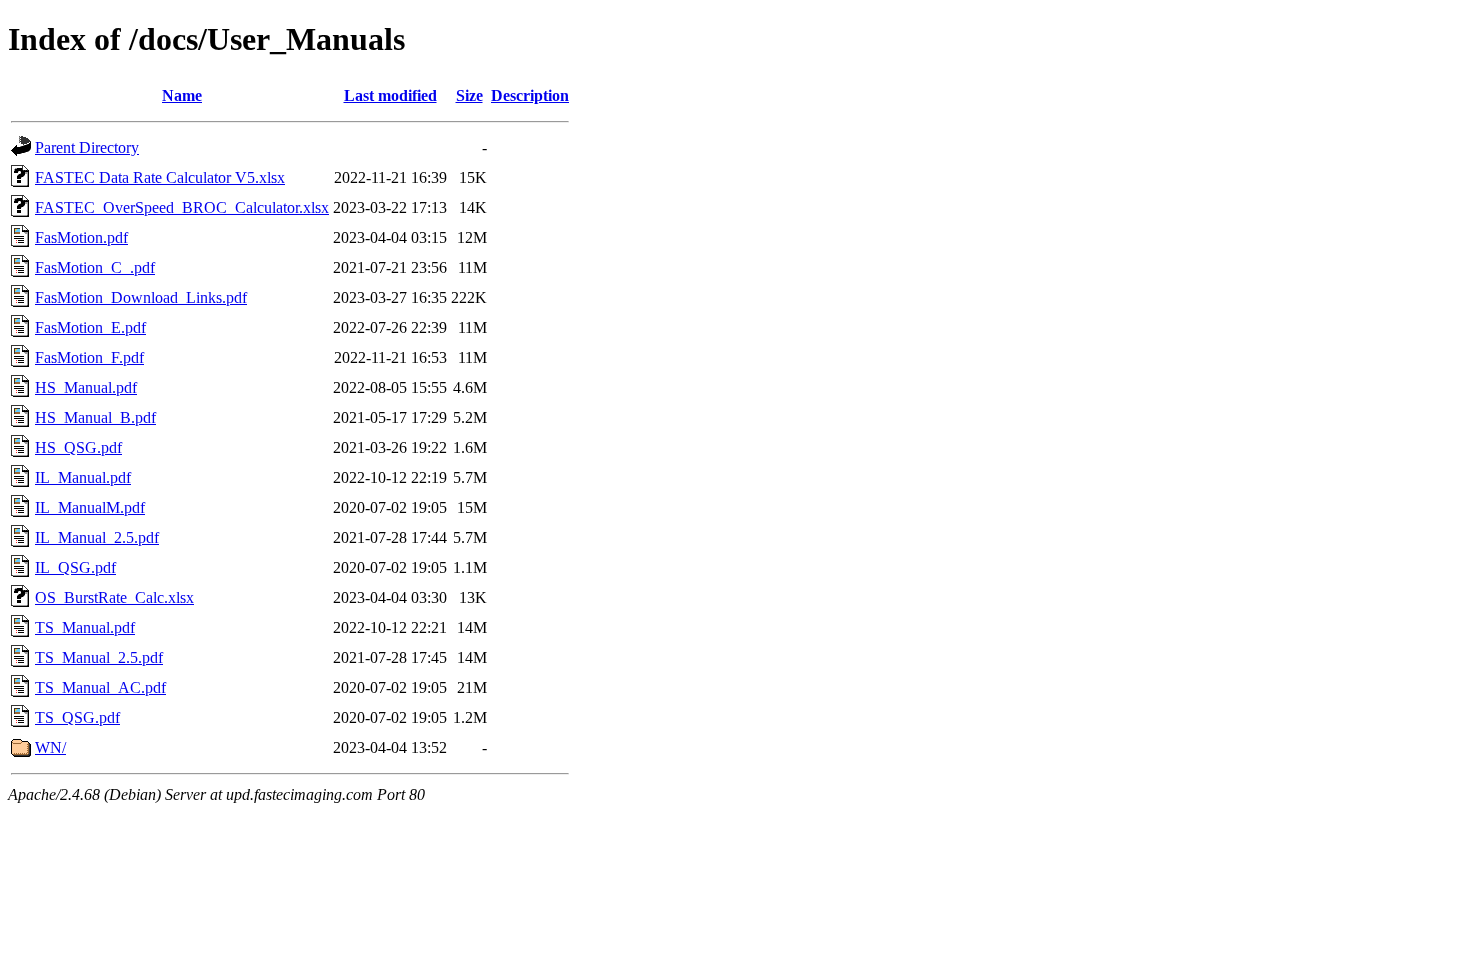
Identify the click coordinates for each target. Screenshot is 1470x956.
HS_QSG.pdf (78, 447)
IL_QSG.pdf (75, 567)
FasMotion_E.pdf (90, 327)
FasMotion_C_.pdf (95, 267)
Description (530, 95)
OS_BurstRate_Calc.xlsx (114, 597)
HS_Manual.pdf (86, 387)
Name (182, 95)
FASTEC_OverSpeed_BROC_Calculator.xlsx (182, 207)
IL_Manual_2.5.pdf (97, 537)
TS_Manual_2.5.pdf (99, 657)
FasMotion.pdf (81, 237)
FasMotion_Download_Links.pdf (141, 297)
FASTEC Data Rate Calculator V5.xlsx (160, 177)
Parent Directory (87, 147)
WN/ (50, 747)
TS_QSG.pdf (77, 717)
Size (469, 95)
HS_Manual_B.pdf (95, 417)
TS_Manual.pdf (85, 627)
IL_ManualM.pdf (90, 507)
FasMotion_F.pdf (89, 357)
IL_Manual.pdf (83, 477)
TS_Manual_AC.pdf (100, 687)
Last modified (390, 95)
